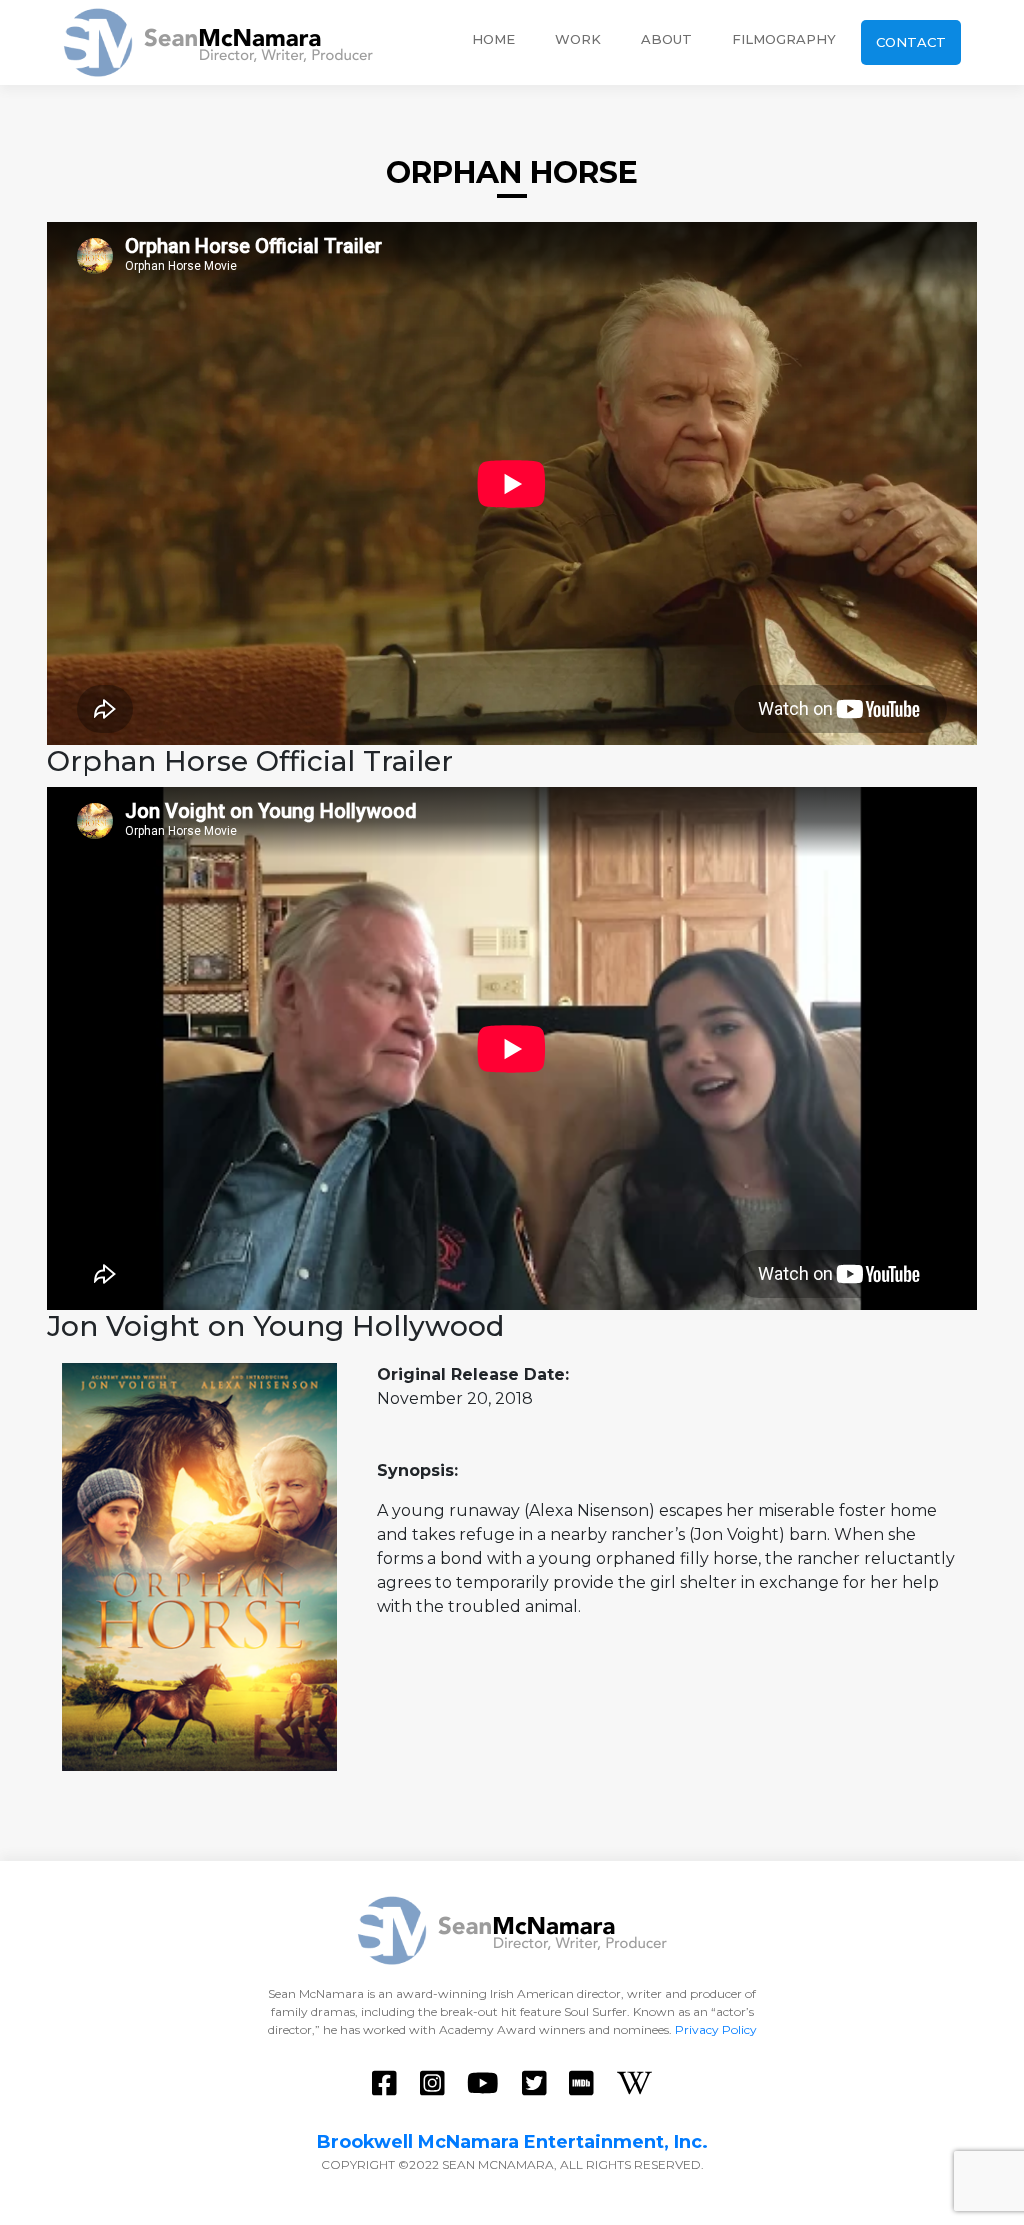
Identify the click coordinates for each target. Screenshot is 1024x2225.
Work (578, 39)
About (666, 39)
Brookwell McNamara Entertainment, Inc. (512, 2142)
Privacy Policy (716, 2029)
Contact (911, 42)
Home (493, 39)
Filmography (784, 39)
